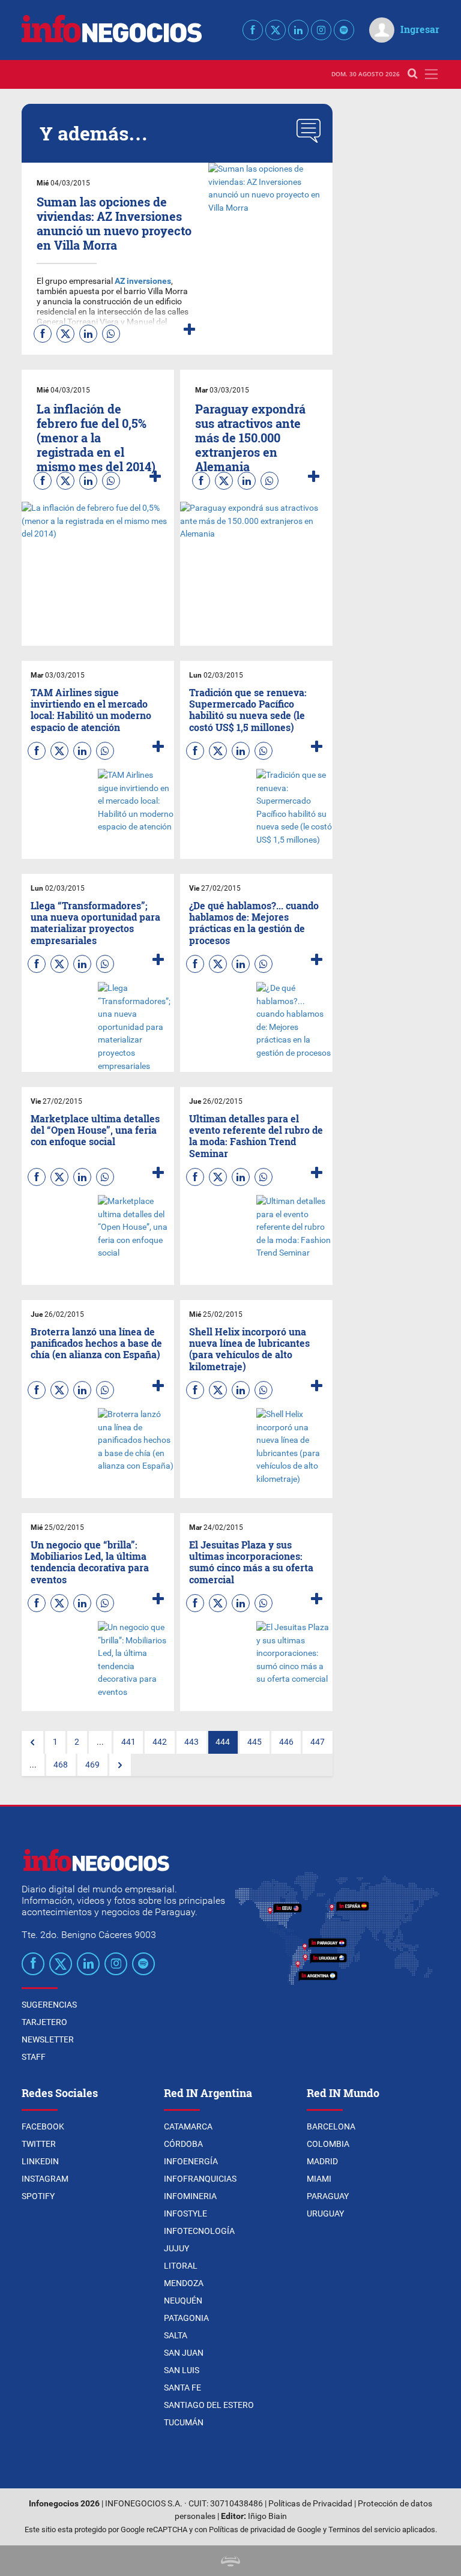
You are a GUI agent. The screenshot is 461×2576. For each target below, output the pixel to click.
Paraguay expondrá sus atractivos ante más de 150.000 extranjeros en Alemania (250, 438)
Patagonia (186, 2318)
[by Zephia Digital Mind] (230, 2561)
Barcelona (331, 2126)
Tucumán (184, 2422)
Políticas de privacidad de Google (265, 2529)
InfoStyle (185, 2213)
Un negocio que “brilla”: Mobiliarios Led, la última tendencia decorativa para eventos (90, 1562)
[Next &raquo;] (120, 1765)
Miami (319, 2179)
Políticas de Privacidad (310, 2504)
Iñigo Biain (267, 2516)
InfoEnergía (191, 2161)
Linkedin (40, 2161)
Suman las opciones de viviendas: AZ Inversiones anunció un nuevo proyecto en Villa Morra (114, 223)
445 (255, 1742)
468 (61, 1765)
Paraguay (328, 2196)
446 (286, 1742)
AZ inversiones (143, 281)
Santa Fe (182, 2388)
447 (318, 1742)
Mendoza (184, 2283)
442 (160, 1742)
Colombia (328, 2144)
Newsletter (48, 2039)
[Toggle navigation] (431, 74)
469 (92, 1765)
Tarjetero (44, 2022)
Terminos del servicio (364, 2529)
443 (191, 1742)
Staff (34, 2057)
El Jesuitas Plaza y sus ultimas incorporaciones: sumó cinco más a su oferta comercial (251, 1562)
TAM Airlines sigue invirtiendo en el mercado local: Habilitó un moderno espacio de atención (91, 710)
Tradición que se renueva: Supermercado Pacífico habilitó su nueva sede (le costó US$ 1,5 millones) (248, 710)
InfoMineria (190, 2196)
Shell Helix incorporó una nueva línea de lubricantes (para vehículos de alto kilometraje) (249, 1349)
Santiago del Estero (209, 2405)
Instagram (45, 2179)
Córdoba (183, 2144)
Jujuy (176, 2248)
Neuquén (183, 2301)
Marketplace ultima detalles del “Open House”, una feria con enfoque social (95, 1130)
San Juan (184, 2353)
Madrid (322, 2161)
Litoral (181, 2266)
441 (128, 1742)
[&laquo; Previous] (32, 1742)
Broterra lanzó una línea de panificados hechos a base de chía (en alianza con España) (96, 1343)
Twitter (39, 2144)
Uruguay (325, 2213)
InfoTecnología (199, 2231)
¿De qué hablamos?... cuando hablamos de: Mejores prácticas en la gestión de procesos (254, 923)
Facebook (43, 2126)
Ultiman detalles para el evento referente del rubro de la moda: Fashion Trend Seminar (256, 1136)
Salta (176, 2335)
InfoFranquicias (200, 2179)
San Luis (182, 2370)
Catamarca (188, 2126)
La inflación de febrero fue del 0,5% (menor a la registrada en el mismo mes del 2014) (96, 438)
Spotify (38, 2196)
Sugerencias (49, 2005)
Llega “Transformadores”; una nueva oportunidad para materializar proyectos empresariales (95, 923)
